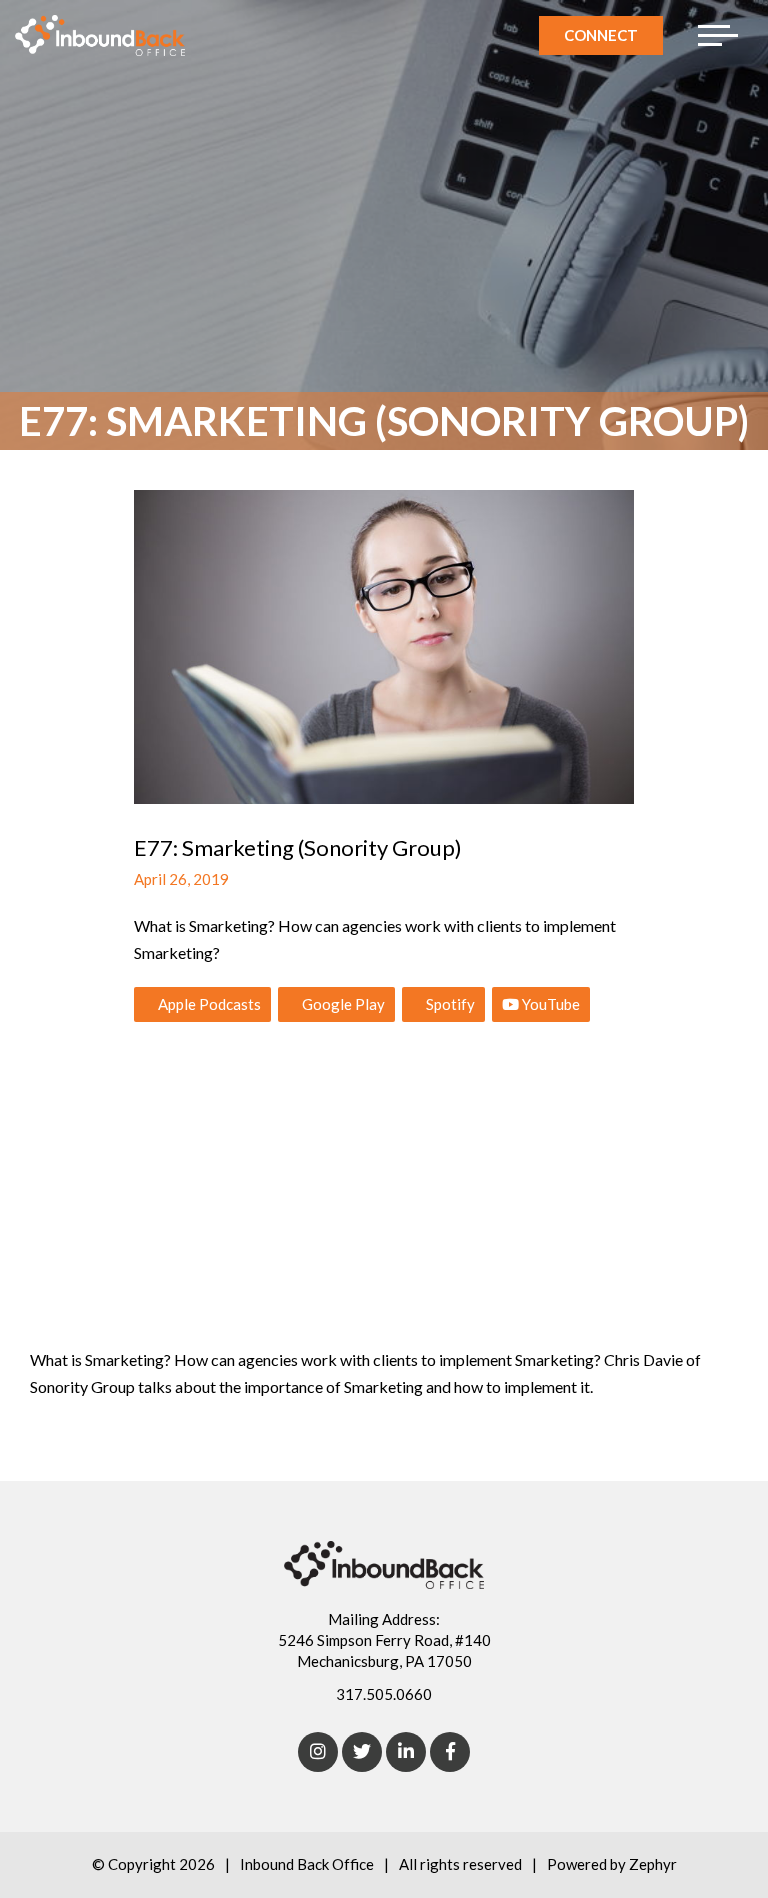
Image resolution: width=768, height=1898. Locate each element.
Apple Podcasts (208, 1004)
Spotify (449, 1004)
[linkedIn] (406, 1752)
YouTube (549, 1004)
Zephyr (653, 1864)
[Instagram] (318, 1752)
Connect (601, 35)
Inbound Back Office (307, 1864)
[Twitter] (362, 1752)
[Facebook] (450, 1752)
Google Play (342, 1004)
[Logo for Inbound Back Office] (100, 35)
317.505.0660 (384, 1694)
